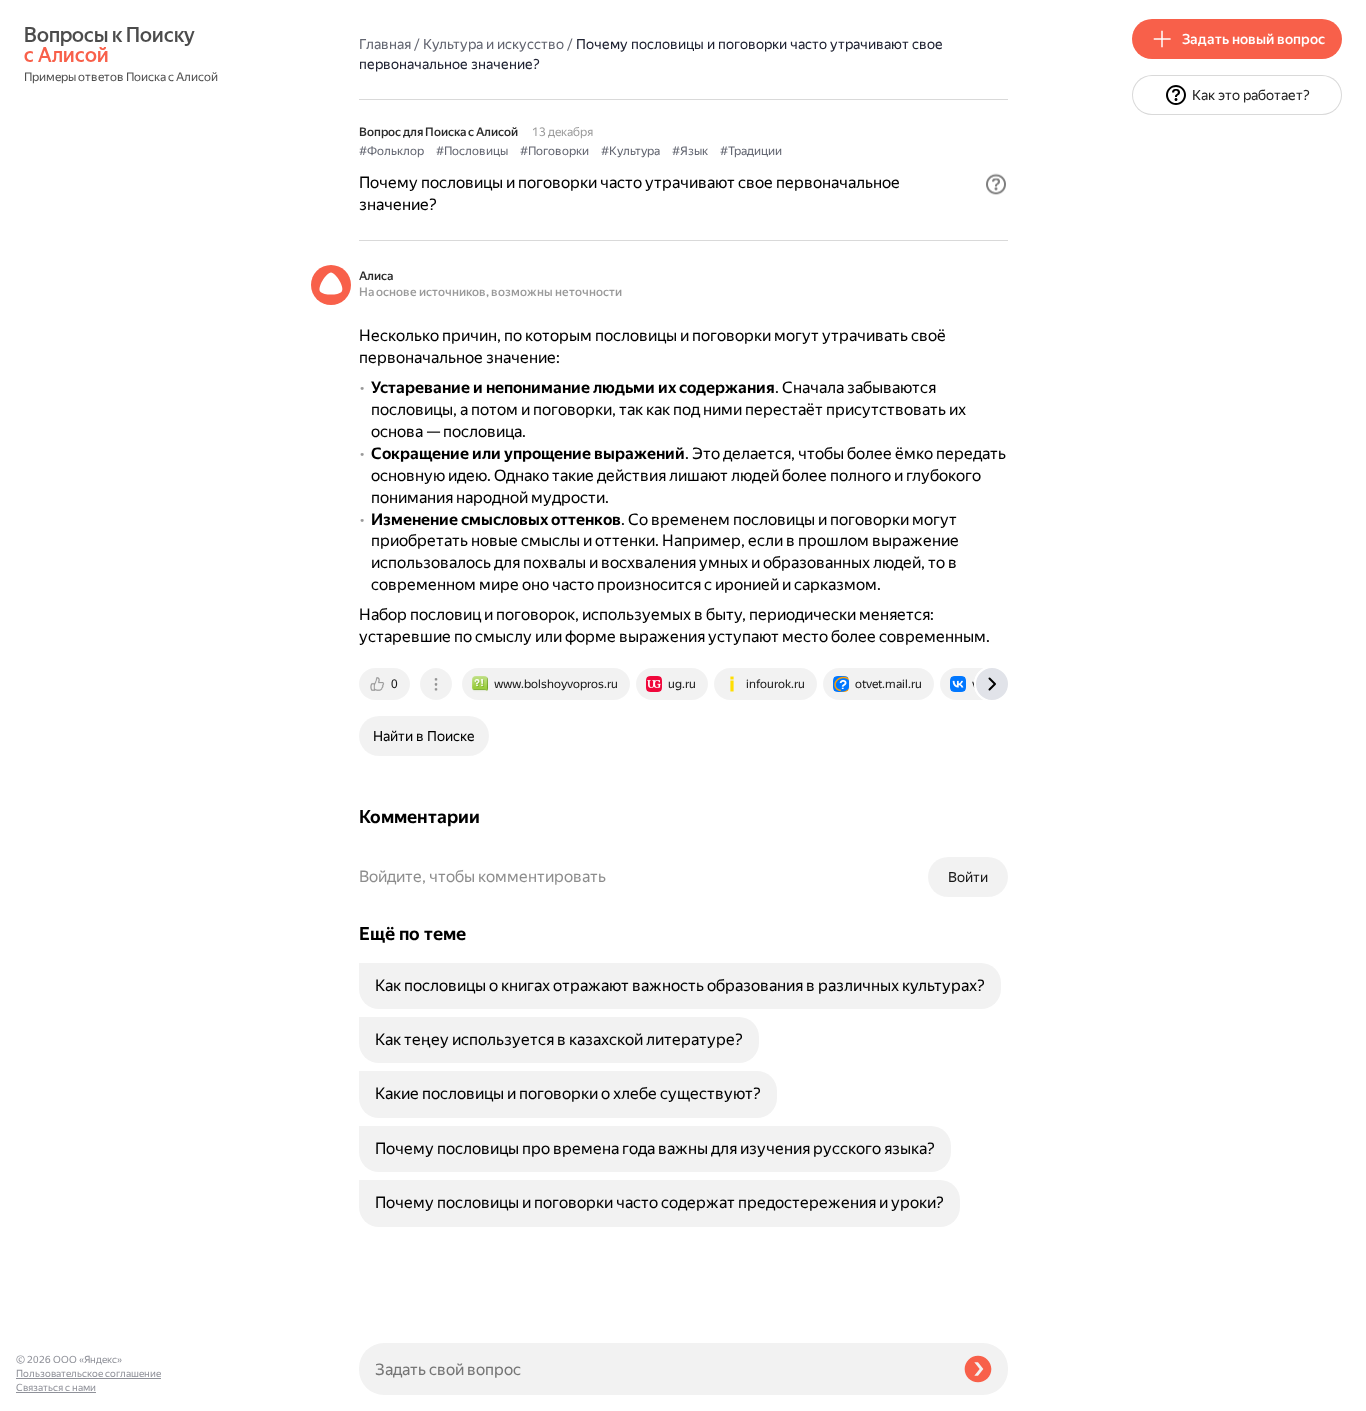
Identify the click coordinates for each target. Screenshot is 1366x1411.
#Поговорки (554, 151)
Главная (385, 44)
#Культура (630, 151)
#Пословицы (472, 151)
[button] (996, 184)
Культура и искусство (493, 44)
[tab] (386, 684)
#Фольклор (391, 151)
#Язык (690, 151)
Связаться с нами (56, 1387)
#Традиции (751, 151)
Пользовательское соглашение (88, 1373)
